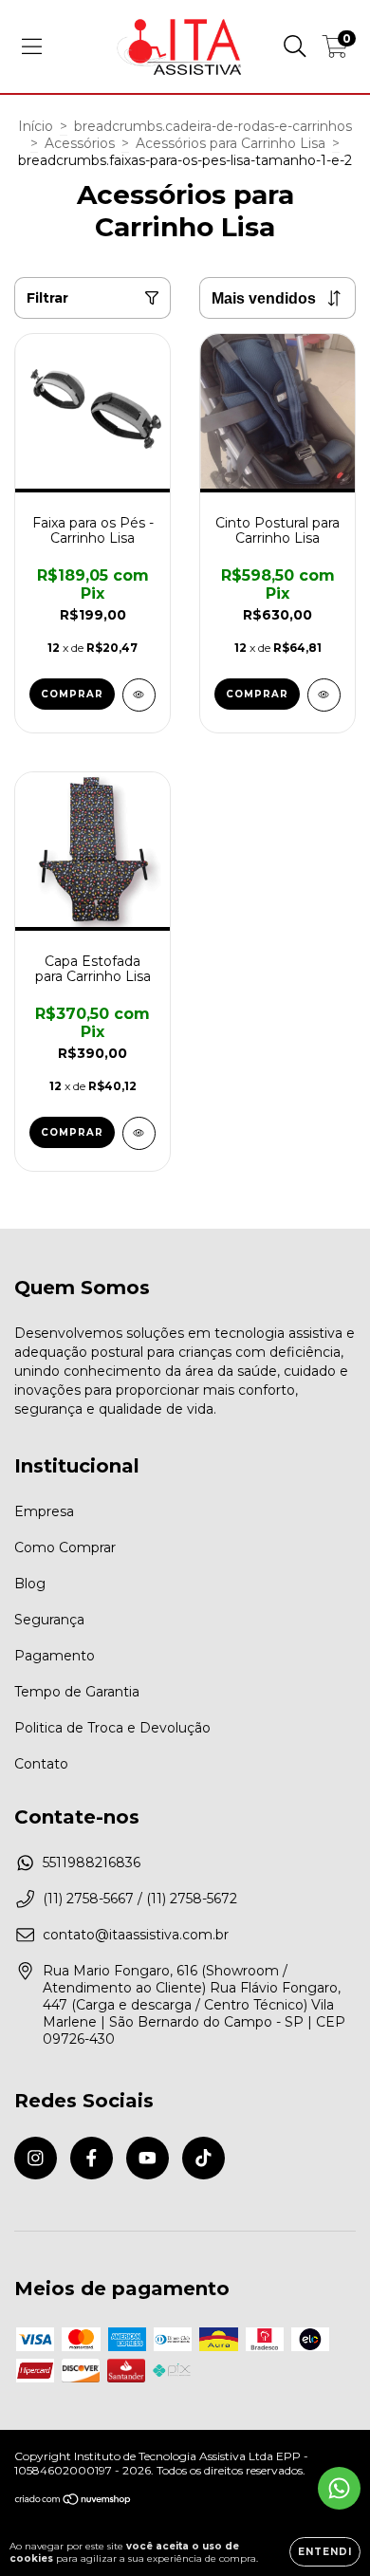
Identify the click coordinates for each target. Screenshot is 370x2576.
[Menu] (32, 46)
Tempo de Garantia (77, 1692)
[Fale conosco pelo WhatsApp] (339, 2488)
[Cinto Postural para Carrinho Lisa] (324, 695)
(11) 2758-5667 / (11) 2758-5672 (140, 1899)
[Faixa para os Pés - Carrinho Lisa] (139, 695)
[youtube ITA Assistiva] (148, 2158)
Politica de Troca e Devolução (112, 1728)
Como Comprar (65, 1547)
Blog (30, 1584)
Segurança (49, 1620)
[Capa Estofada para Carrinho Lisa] (139, 1133)
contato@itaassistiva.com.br (136, 1935)
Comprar (72, 694)
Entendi (325, 2552)
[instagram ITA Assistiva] (36, 2158)
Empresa (44, 1511)
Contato (41, 1764)
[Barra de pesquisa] (295, 46)
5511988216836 (92, 1863)
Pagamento (55, 1656)
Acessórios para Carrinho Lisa (231, 143)
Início (36, 126)
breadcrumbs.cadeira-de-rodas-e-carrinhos (213, 126)
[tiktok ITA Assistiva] (203, 2158)
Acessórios (80, 143)
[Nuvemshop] (74, 2502)
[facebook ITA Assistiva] (92, 2158)
